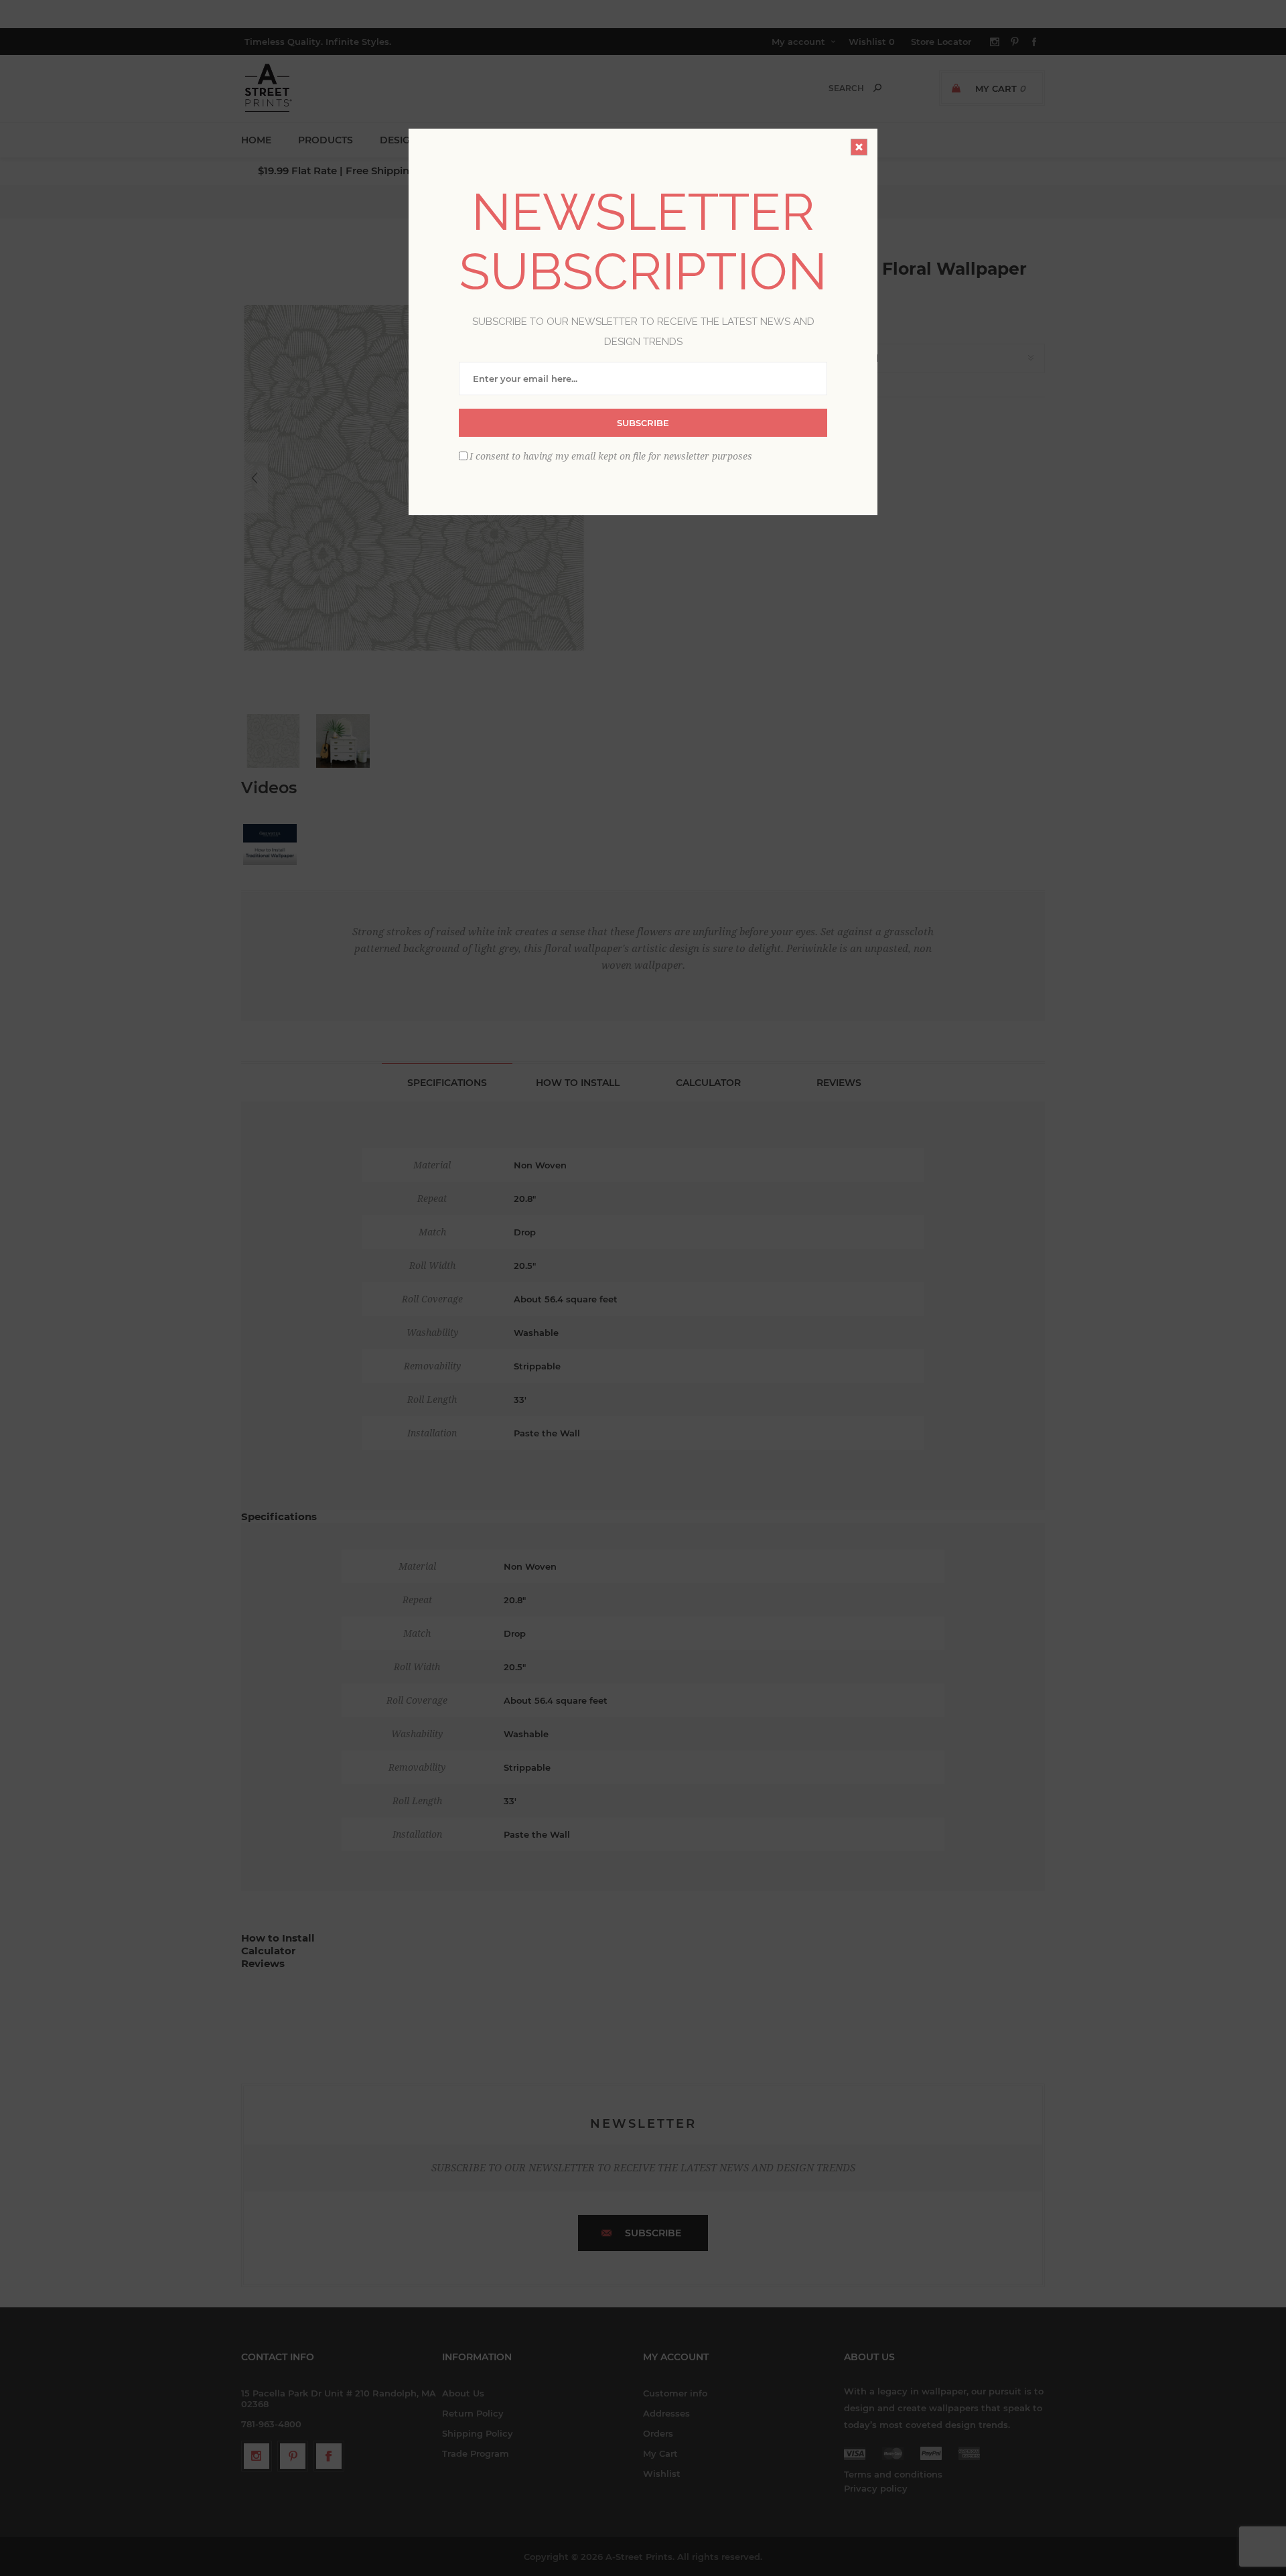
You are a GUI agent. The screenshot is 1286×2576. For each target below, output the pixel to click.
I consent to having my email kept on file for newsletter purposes (611, 456)
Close (859, 147)
